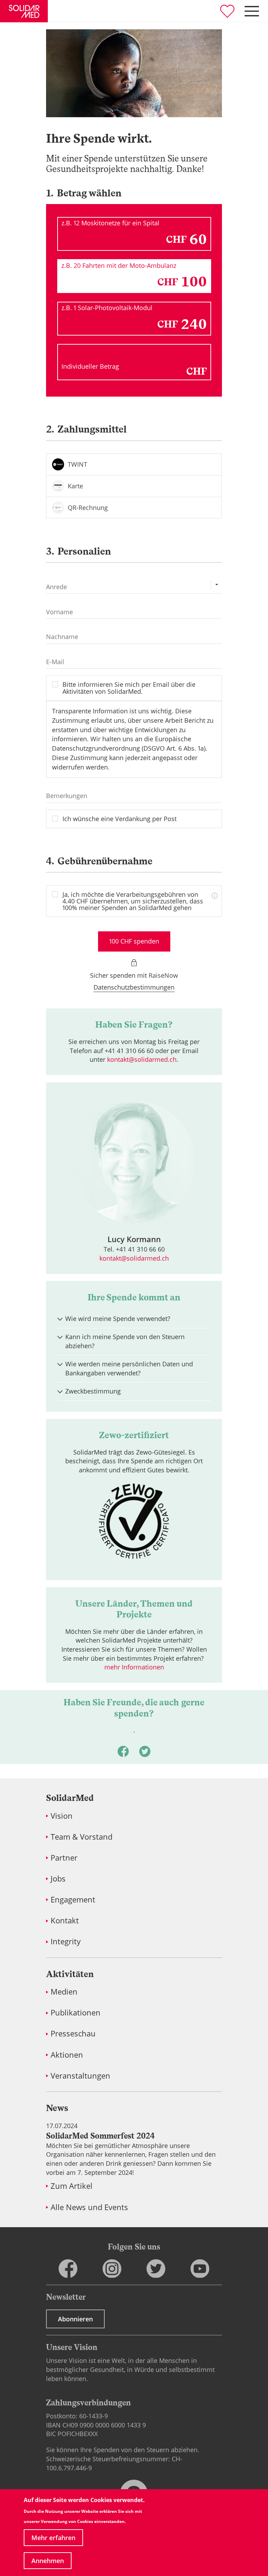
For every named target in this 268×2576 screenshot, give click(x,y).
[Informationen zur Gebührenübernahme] (214, 894)
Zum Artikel (72, 2186)
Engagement (73, 1899)
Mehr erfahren (53, 2538)
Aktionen (67, 2055)
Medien (64, 1992)
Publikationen (76, 2012)
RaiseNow (163, 975)
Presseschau (73, 2033)
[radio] (134, 464)
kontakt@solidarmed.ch (142, 1059)
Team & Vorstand (81, 1837)
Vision (62, 1816)
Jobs (58, 1879)
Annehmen (48, 2561)
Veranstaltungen (80, 2076)
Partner (64, 1858)
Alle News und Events (89, 2207)
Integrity (66, 1941)
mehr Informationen (134, 1667)
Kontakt (65, 1920)
